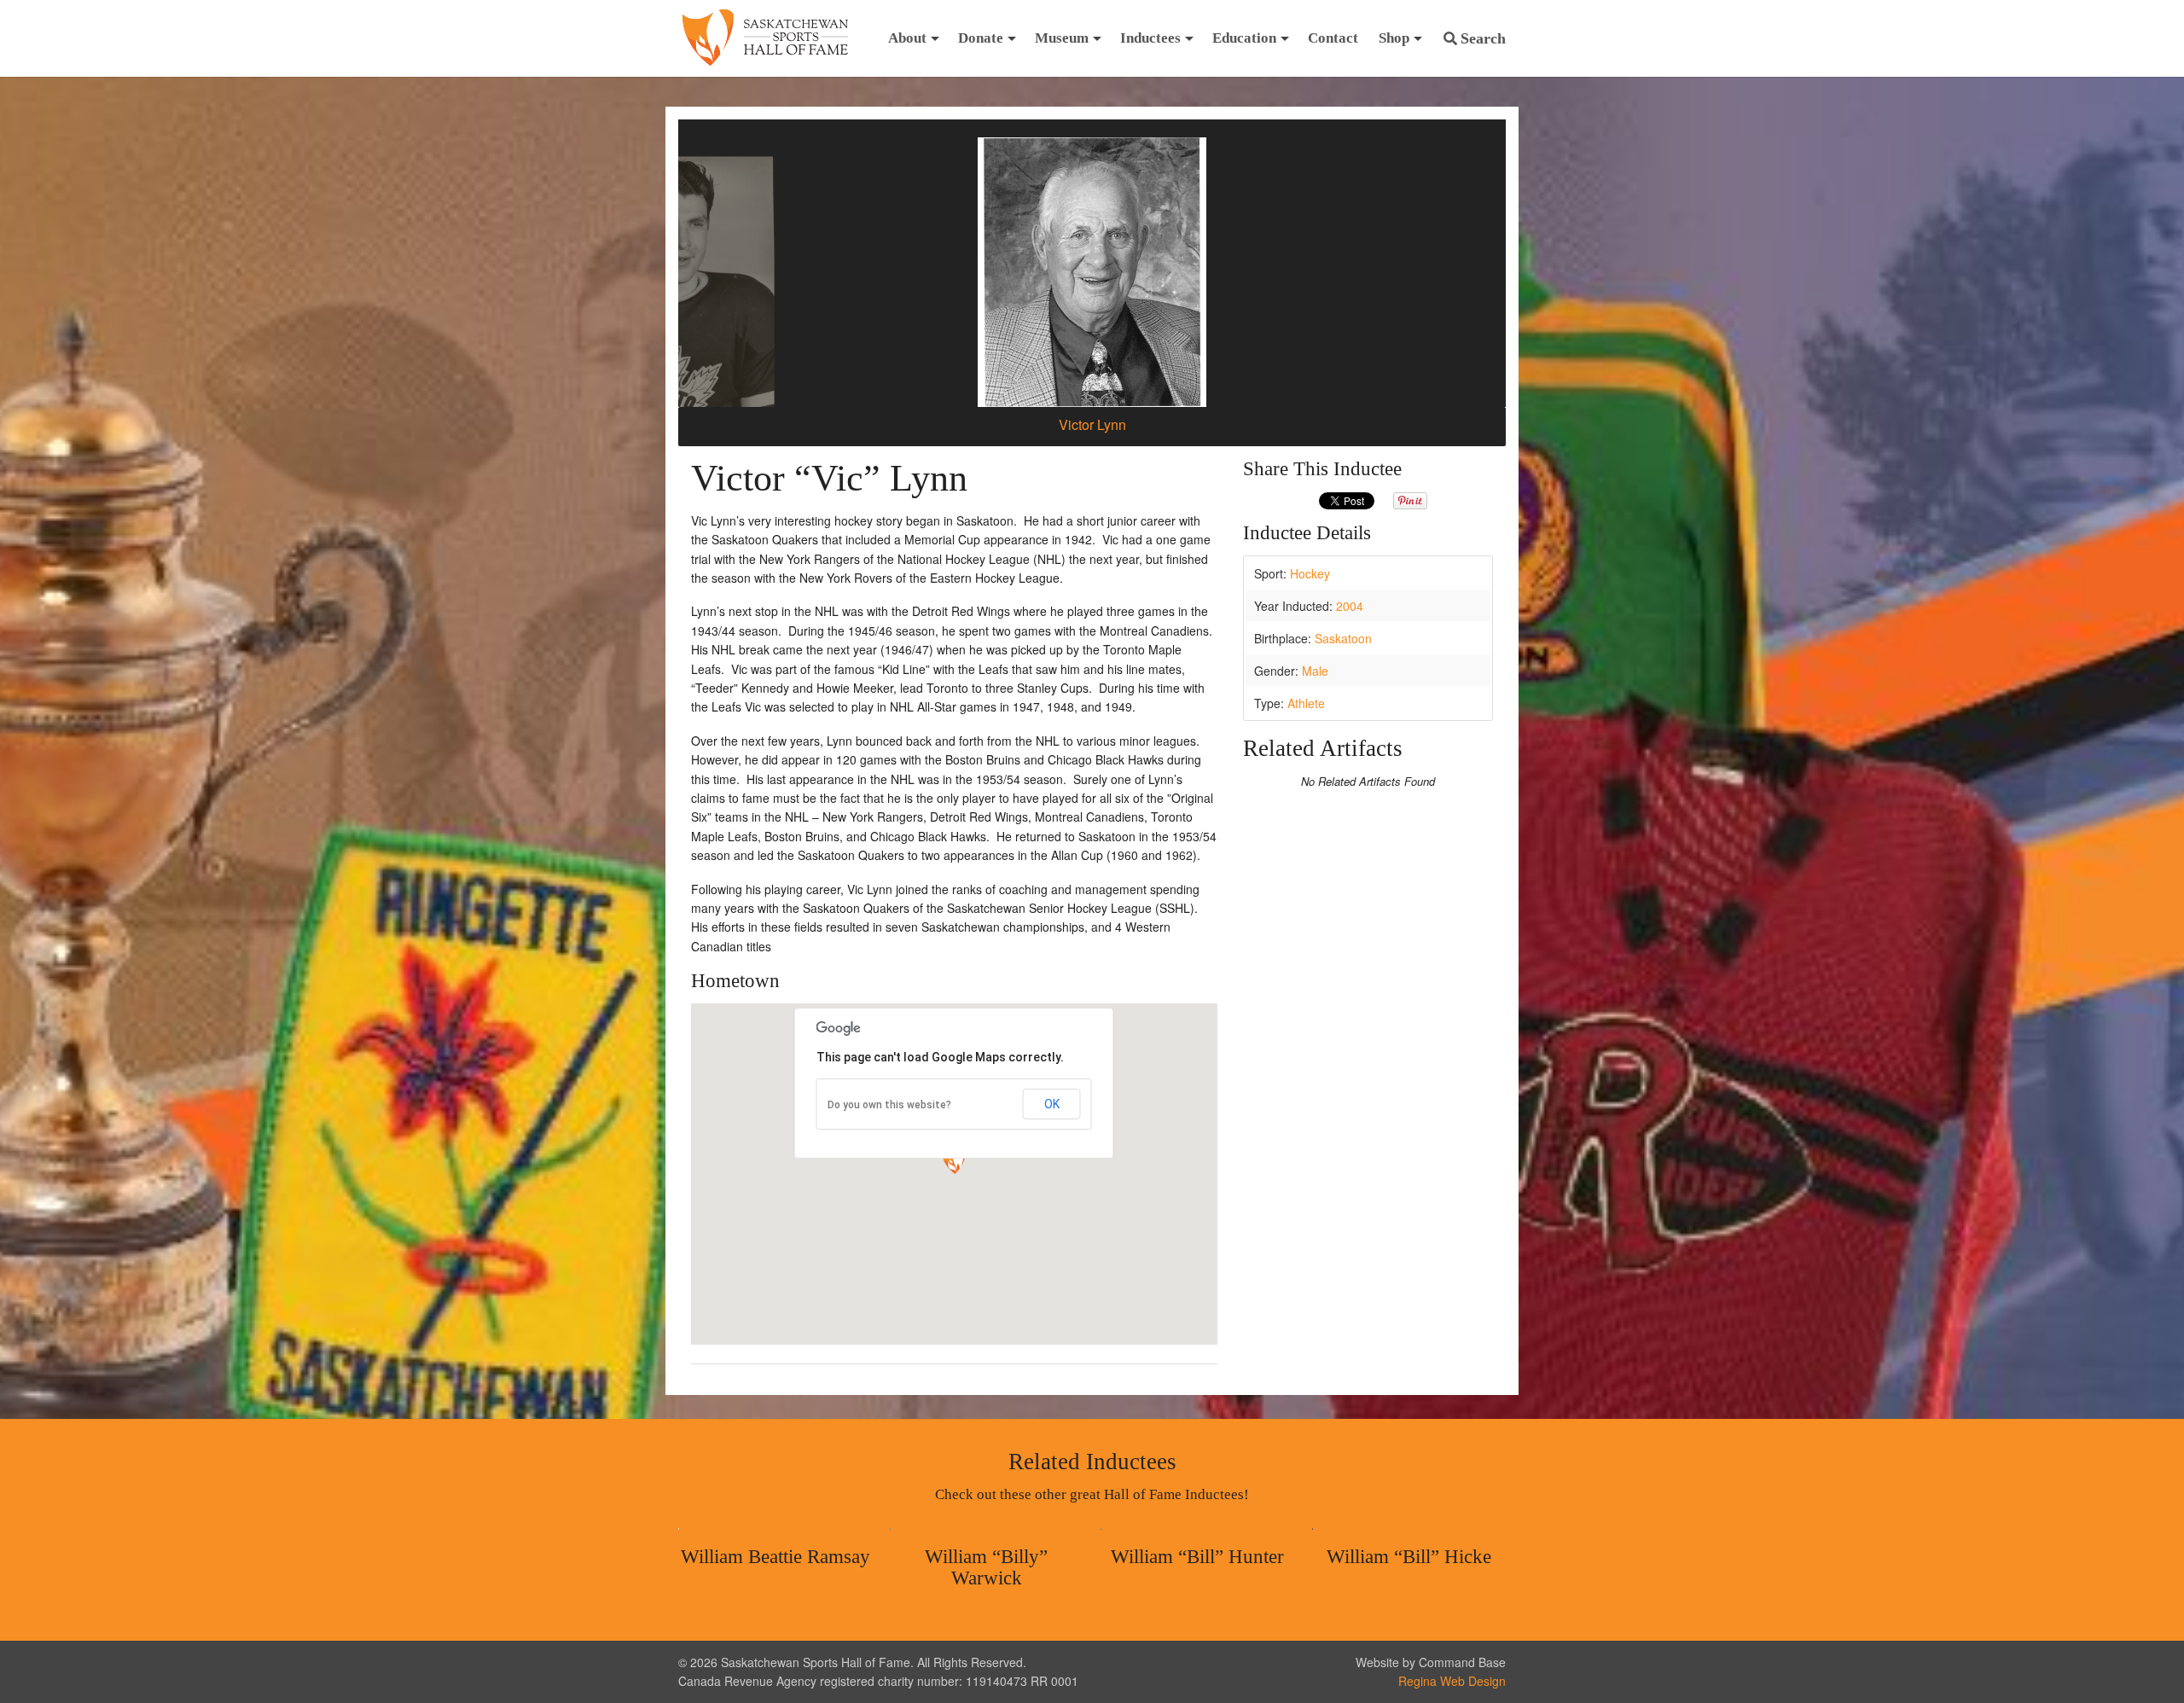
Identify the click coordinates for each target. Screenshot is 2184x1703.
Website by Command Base (1431, 1662)
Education (1244, 38)
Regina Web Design (1452, 1681)
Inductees (1150, 38)
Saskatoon (1343, 638)
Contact (1333, 38)
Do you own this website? (889, 1105)
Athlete (1306, 703)
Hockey (1310, 573)
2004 (1350, 606)
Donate (981, 38)
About (907, 38)
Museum (1062, 38)
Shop (1394, 38)
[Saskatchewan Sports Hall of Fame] (765, 38)
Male (1315, 671)
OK (1052, 1104)
